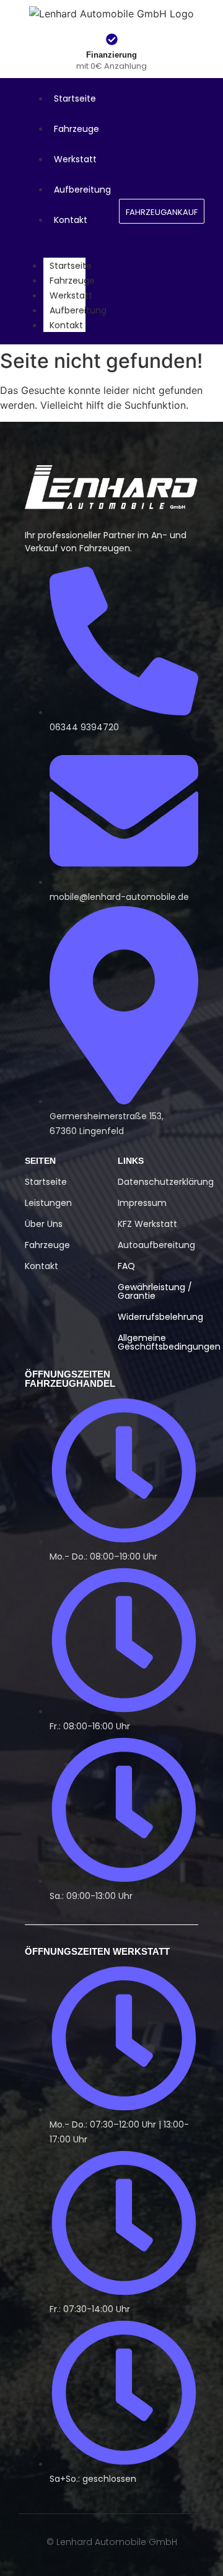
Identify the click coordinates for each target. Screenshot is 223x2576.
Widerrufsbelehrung (160, 1317)
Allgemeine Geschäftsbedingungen (169, 1342)
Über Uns (44, 1224)
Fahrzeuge (72, 281)
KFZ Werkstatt (147, 1224)
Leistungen (48, 1203)
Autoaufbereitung (156, 1245)
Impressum (142, 1203)
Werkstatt (71, 295)
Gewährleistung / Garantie (155, 1291)
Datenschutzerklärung (166, 1182)
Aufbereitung (78, 310)
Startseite (71, 266)
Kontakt (66, 325)
